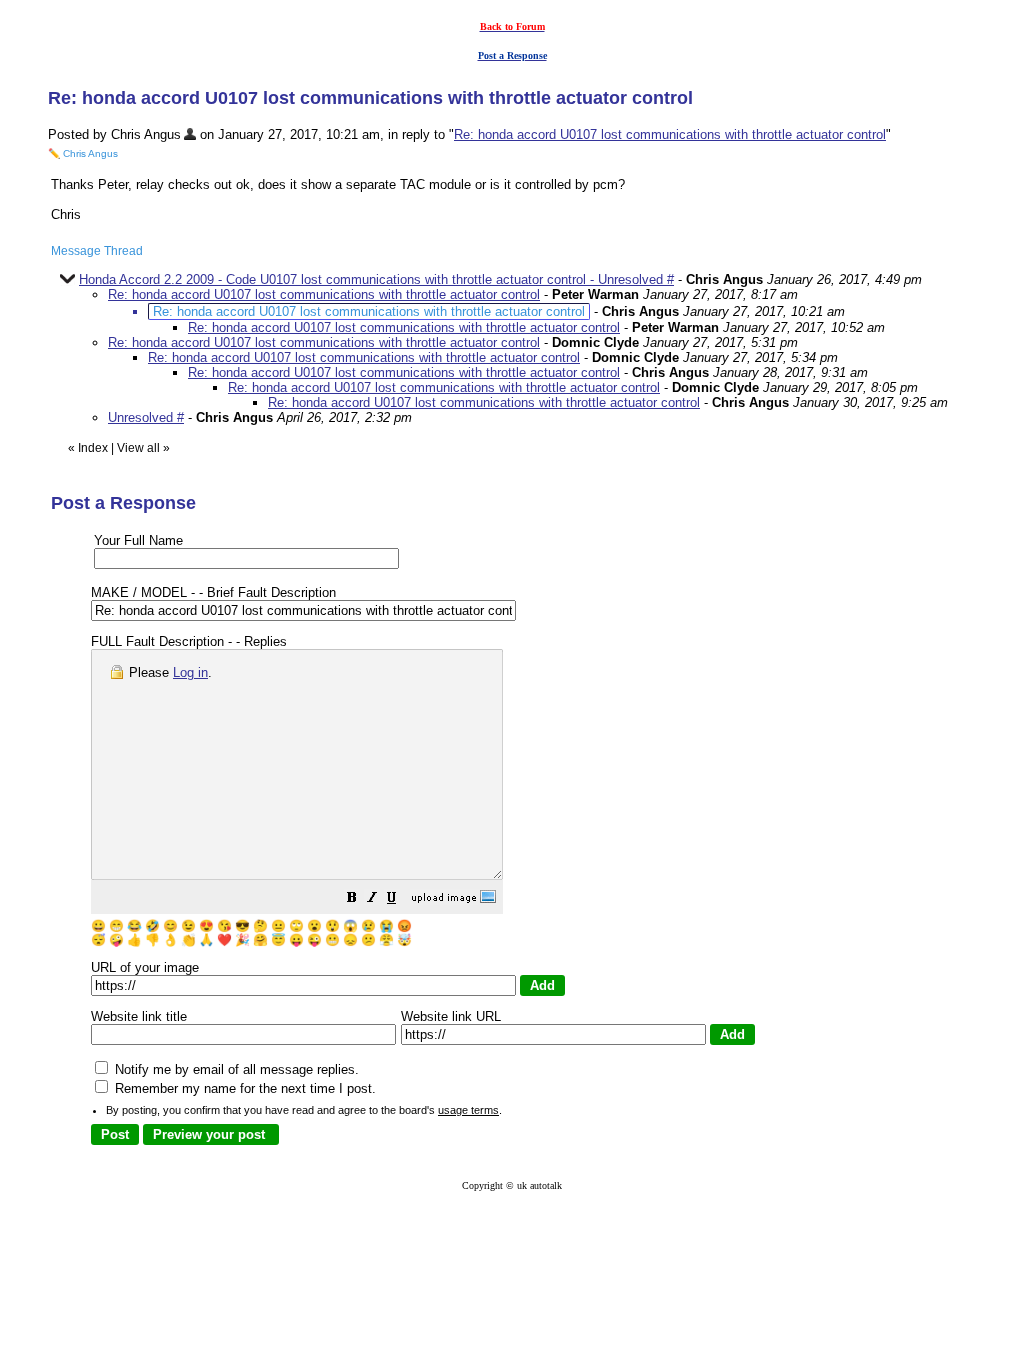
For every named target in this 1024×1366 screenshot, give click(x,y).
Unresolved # (146, 417)
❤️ (224, 940)
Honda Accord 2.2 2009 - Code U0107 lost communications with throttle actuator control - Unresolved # (376, 279)
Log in (190, 672)
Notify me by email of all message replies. (235, 1069)
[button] (352, 900)
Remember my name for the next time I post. (243, 1088)
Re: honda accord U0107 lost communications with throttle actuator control (670, 134)
